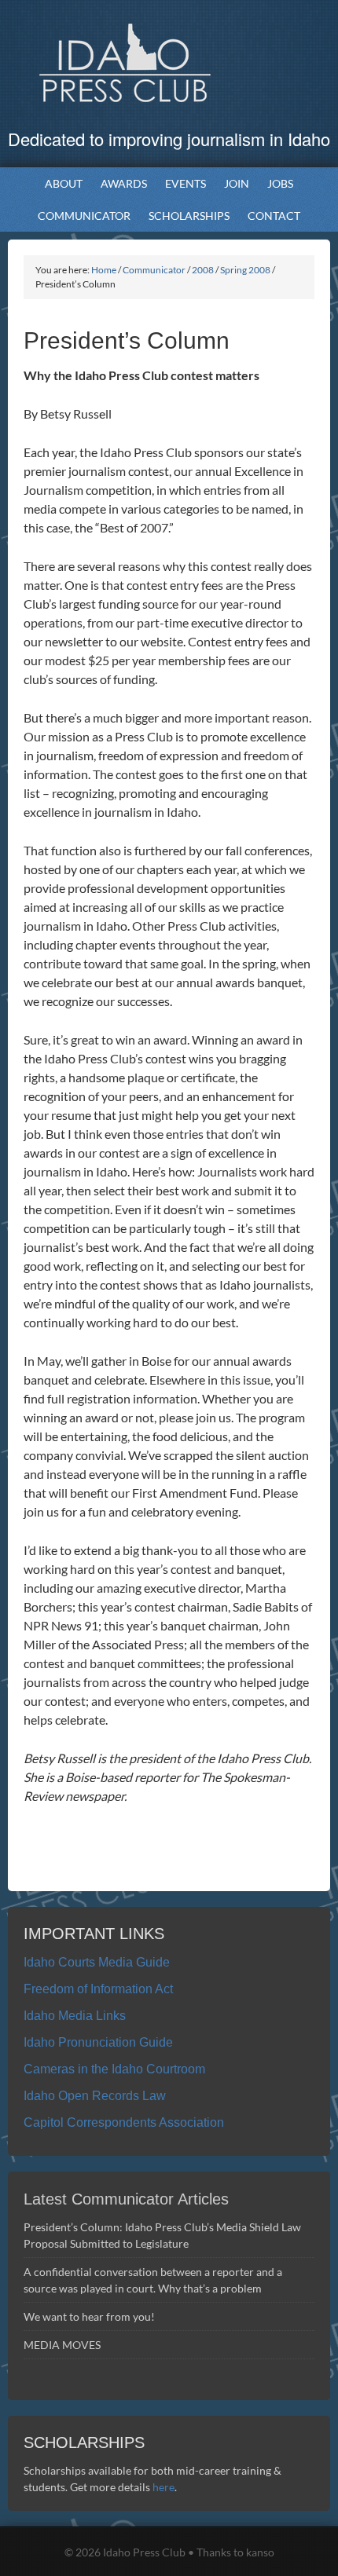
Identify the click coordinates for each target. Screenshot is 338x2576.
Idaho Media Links (75, 2016)
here (163, 2487)
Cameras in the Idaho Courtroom (114, 2069)
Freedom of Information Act (98, 1989)
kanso (260, 2552)
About (60, 183)
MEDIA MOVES (63, 2345)
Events (182, 183)
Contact (274, 216)
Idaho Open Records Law (95, 2096)
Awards (120, 183)
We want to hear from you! (89, 2316)
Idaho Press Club (169, 63)
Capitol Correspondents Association (124, 2122)
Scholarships (185, 216)
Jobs (280, 183)
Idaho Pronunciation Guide (98, 2042)
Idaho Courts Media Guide (97, 1962)
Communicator (80, 216)
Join (237, 183)
